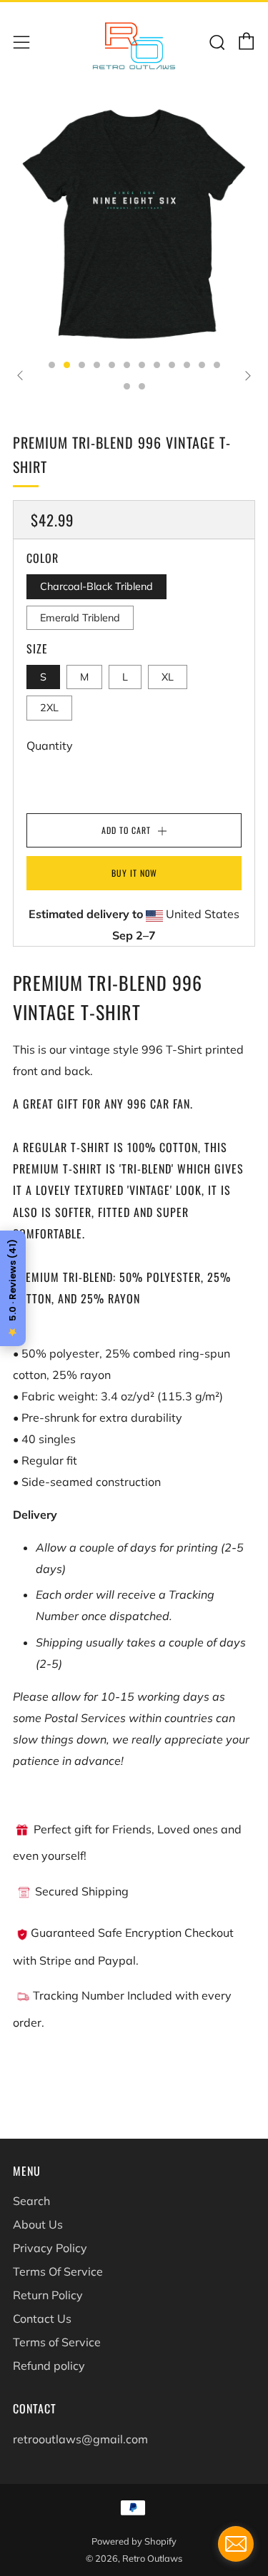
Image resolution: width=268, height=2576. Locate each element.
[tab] (52, 365)
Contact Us (42, 2318)
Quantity (50, 745)
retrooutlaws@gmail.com (80, 2439)
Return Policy (48, 2295)
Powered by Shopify (134, 2541)
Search (31, 2201)
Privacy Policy (50, 2248)
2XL (49, 708)
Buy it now (134, 873)
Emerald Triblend (80, 618)
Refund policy (49, 2366)
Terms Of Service (58, 2271)
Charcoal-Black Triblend (96, 586)
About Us (38, 2224)
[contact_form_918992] (236, 2544)
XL (168, 677)
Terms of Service (57, 2342)
